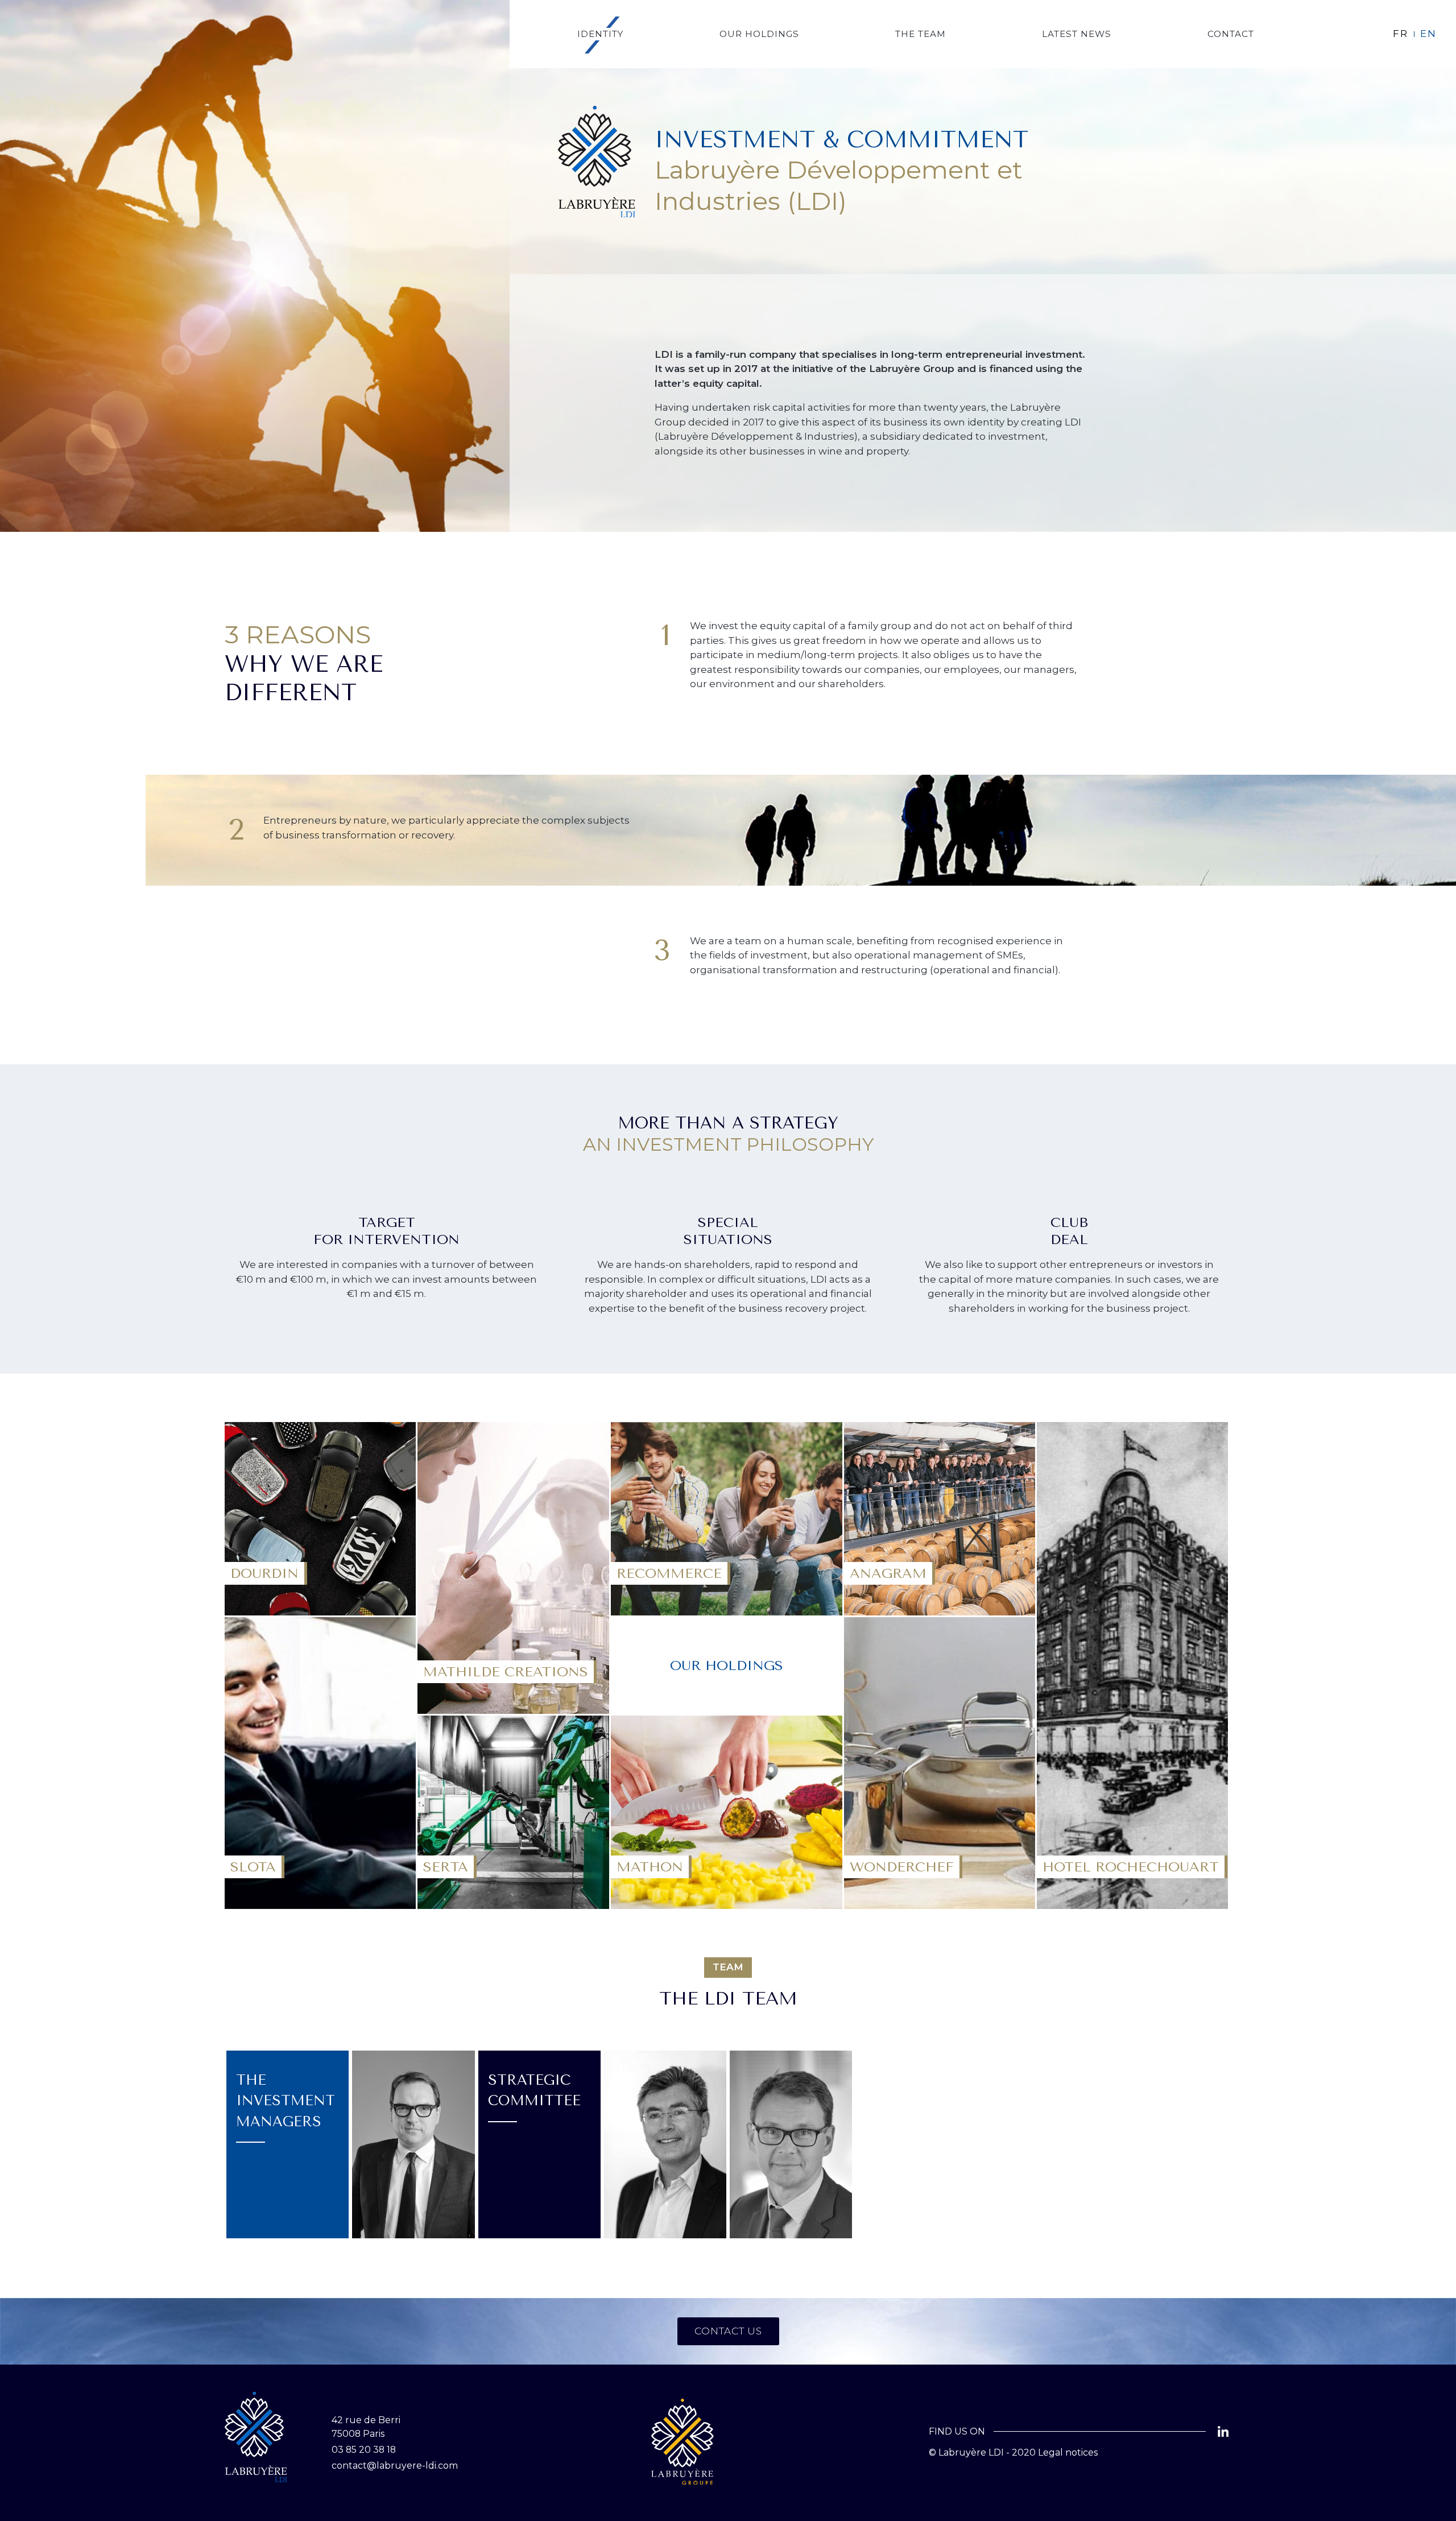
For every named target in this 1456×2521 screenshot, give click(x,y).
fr (1401, 34)
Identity (600, 34)
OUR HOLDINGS (759, 34)
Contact (1231, 34)
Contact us (728, 2331)
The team (921, 34)
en (1428, 34)
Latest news (1077, 34)
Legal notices (1068, 2452)
